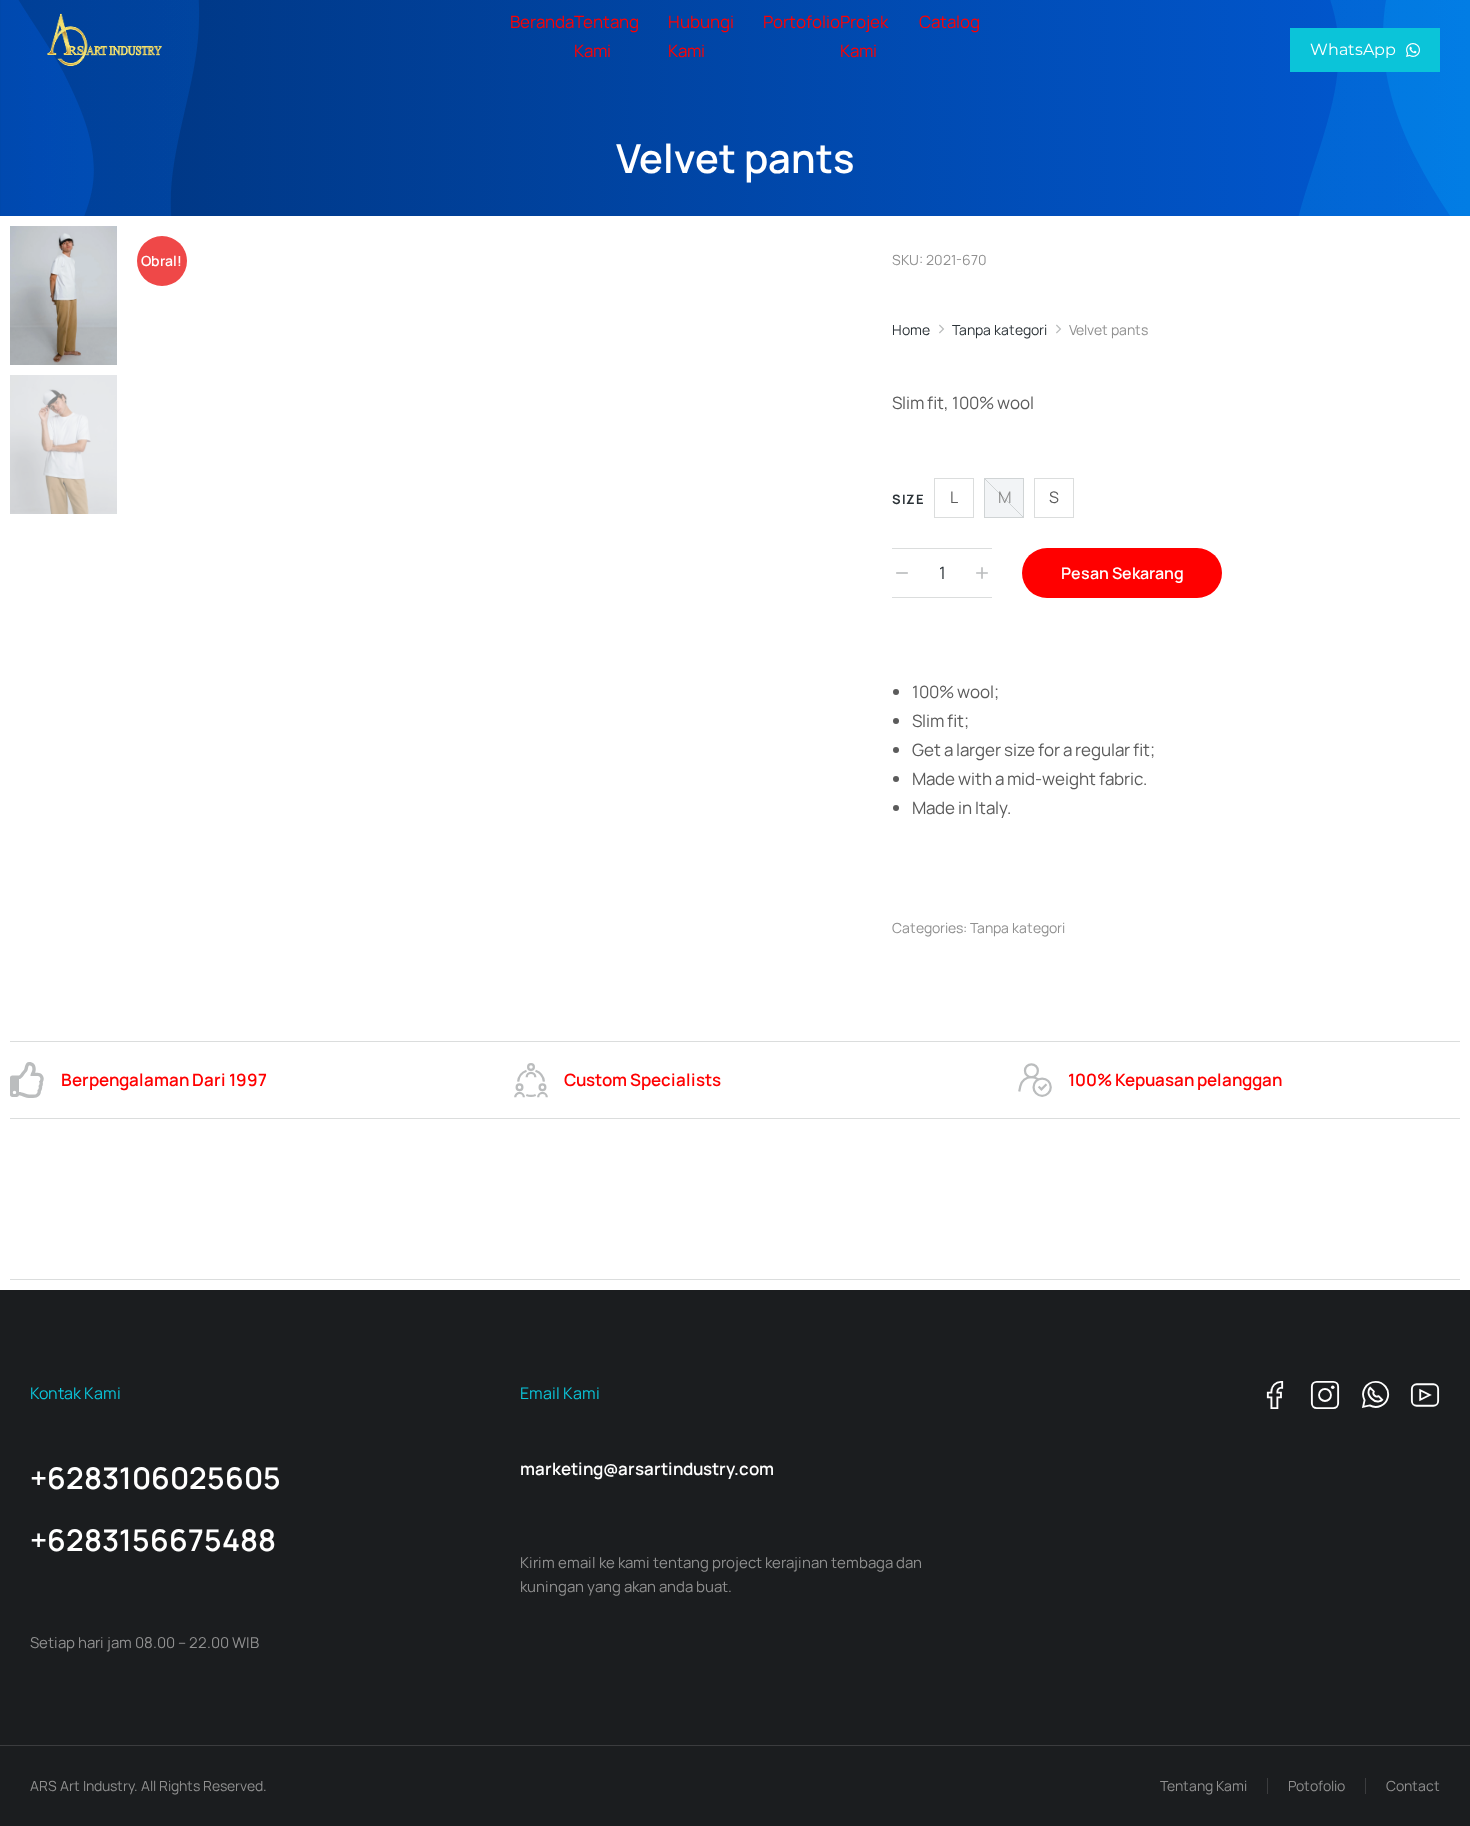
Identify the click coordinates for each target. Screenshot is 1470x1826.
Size (908, 499)
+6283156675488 (153, 1539)
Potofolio (1316, 1785)
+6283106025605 (155, 1477)
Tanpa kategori (1017, 927)
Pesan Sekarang (1122, 573)
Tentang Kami (1203, 1785)
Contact (1413, 1785)
